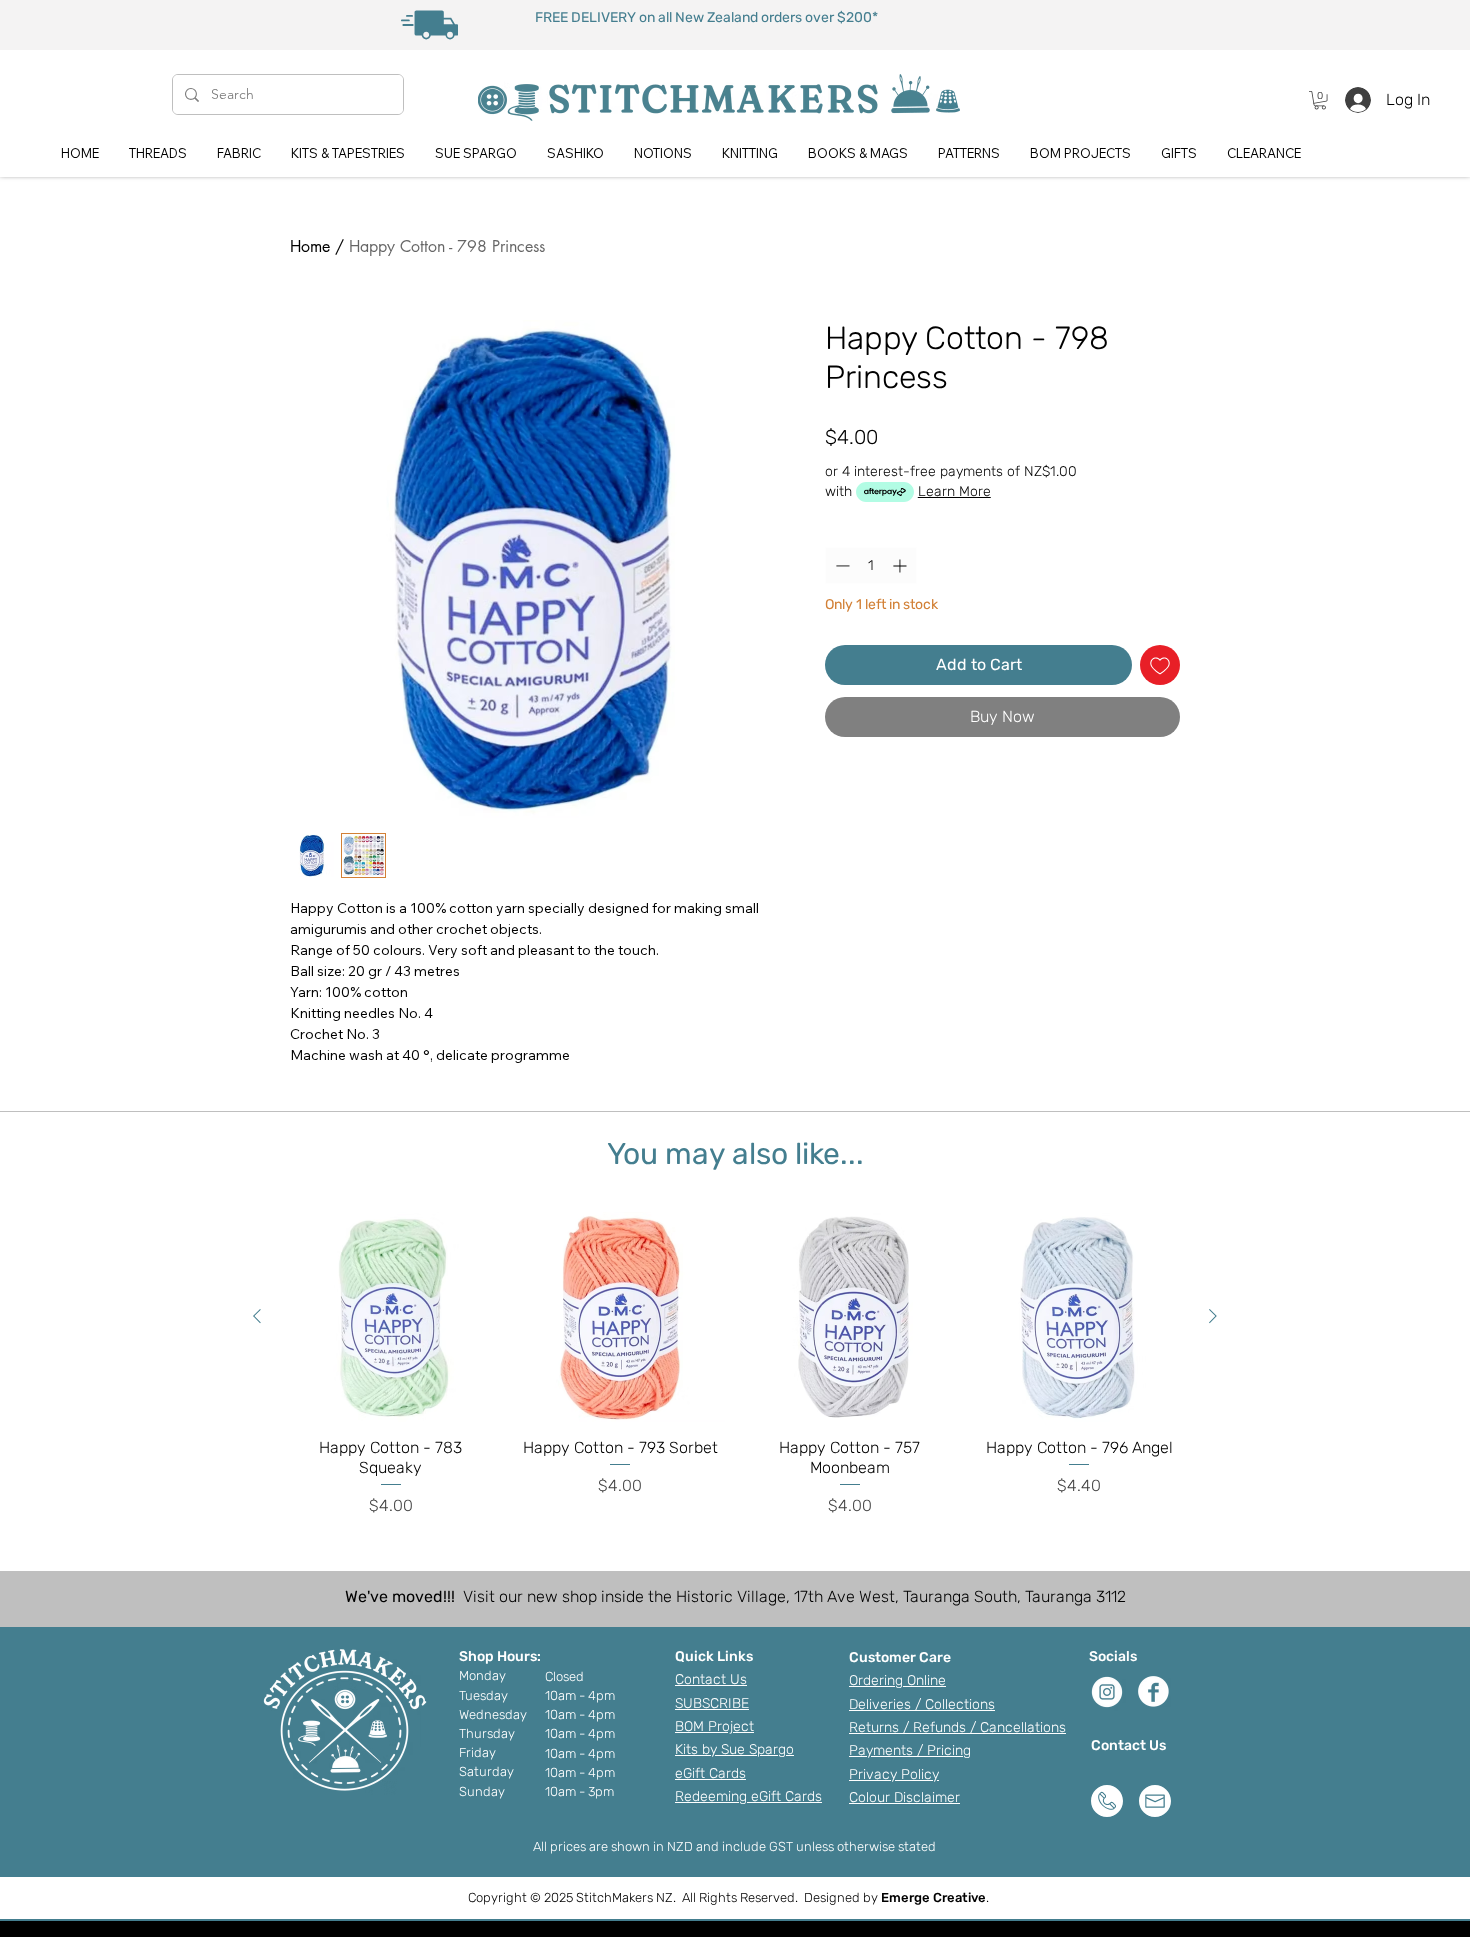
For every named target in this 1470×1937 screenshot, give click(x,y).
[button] (1320, 100)
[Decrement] (840, 565)
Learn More (954, 491)
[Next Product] (1213, 1316)
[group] (735, 1364)
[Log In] (1352, 100)
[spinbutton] (871, 565)
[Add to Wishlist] (1160, 665)
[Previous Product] (257, 1316)
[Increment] (901, 565)
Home (310, 246)
